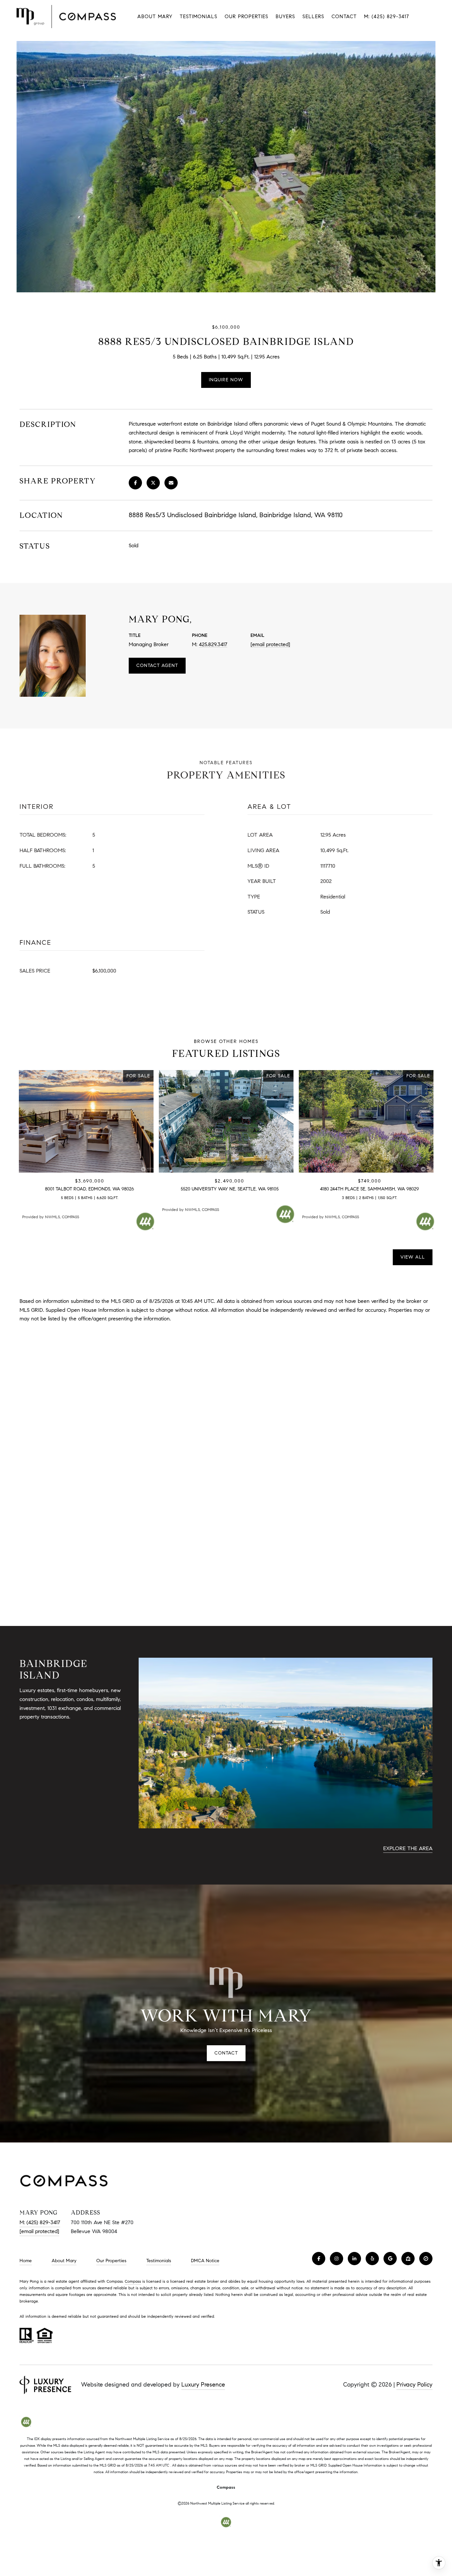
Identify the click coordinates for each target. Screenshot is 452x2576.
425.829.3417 (213, 644)
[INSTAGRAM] (337, 2259)
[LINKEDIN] (354, 2259)
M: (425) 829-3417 (386, 17)
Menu (430, 17)
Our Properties (247, 17)
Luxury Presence (203, 2385)
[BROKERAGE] (426, 2259)
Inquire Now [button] (226, 380)
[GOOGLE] (390, 2259)
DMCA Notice (205, 2261)
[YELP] (372, 2259)
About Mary (155, 17)
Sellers (313, 17)
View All (413, 1257)
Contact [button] (226, 2053)
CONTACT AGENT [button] (157, 665)
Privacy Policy (414, 2385)
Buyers (285, 17)
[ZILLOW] (408, 2259)
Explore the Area (408, 1848)
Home (26, 2261)
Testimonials (199, 17)
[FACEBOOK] (319, 2259)
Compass (133, 2281)
